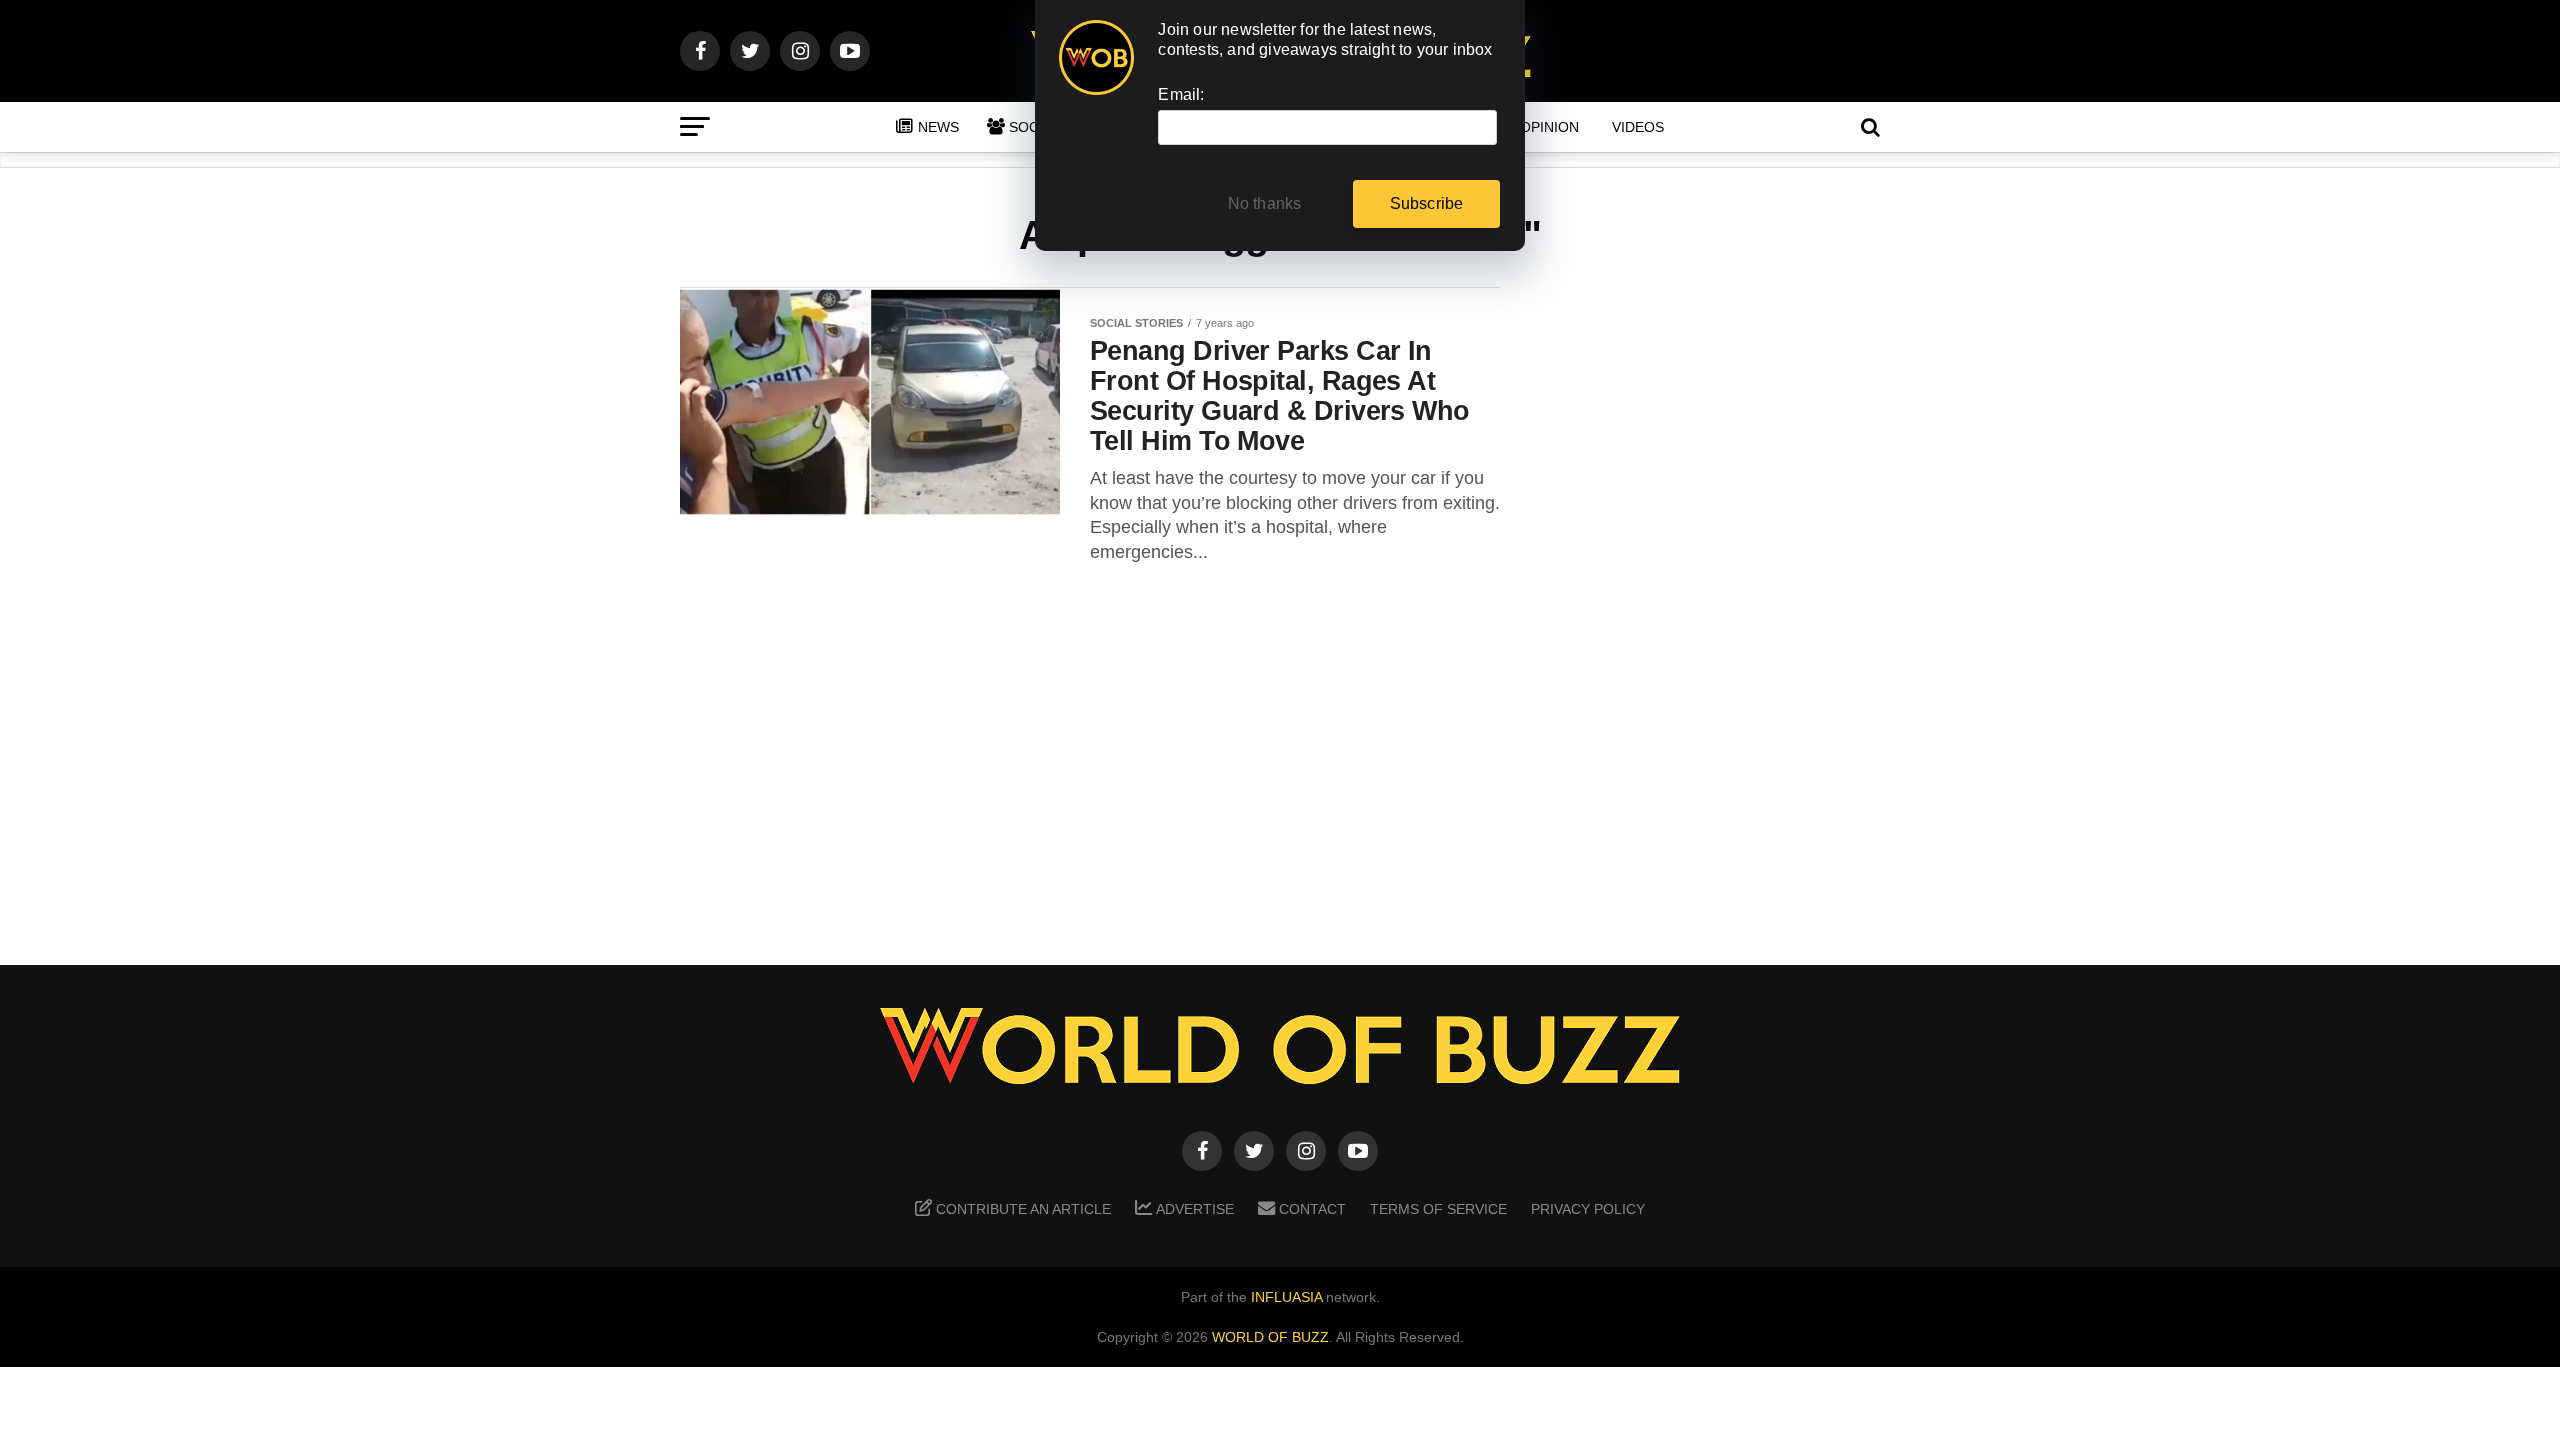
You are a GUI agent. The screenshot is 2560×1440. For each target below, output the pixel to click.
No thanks (1265, 203)
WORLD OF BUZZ (1270, 1337)
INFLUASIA (1286, 1297)
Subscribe (1427, 203)
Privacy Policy (1588, 1209)
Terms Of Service (1438, 1209)
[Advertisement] (1720, 601)
